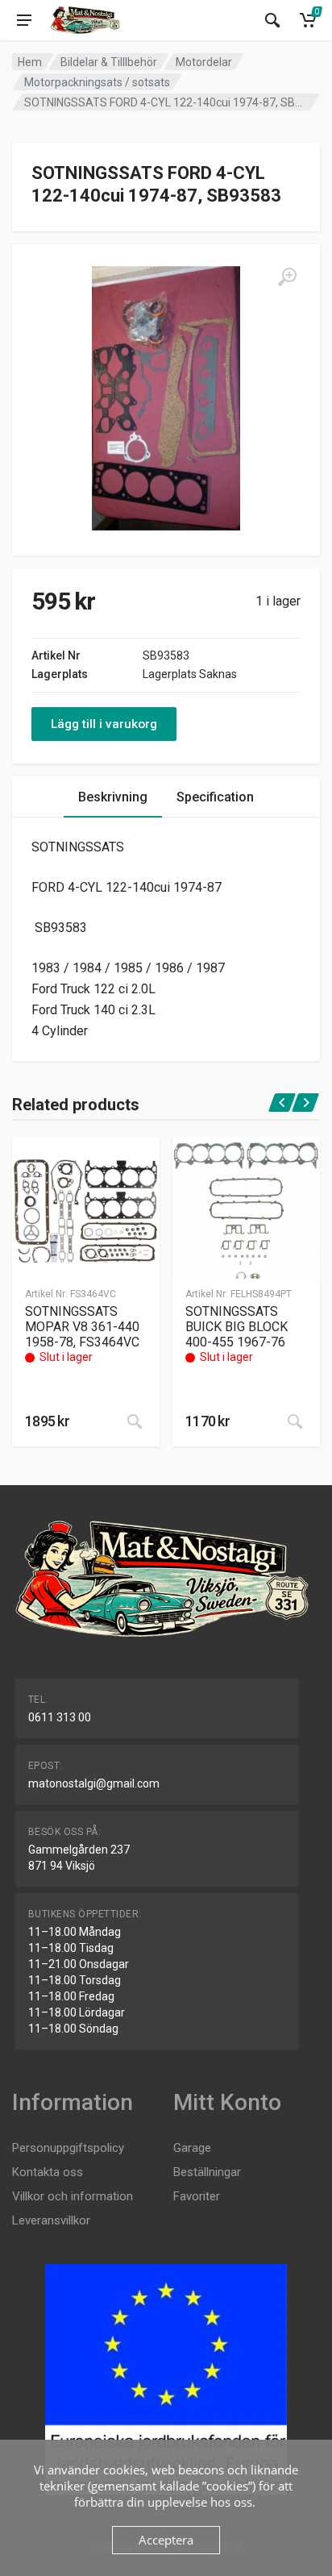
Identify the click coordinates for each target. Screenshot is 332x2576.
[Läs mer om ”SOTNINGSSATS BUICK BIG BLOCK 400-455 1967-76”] (295, 1421)
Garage (192, 2148)
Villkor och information (73, 2196)
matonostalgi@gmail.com (94, 1783)
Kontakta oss (48, 2172)
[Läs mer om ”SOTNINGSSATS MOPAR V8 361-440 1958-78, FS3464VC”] (135, 1421)
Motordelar (204, 62)
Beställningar (207, 2172)
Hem (30, 62)
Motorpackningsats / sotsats (97, 82)
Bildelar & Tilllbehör (109, 62)
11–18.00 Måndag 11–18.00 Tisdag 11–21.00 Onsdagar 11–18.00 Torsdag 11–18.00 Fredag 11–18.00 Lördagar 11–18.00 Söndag (79, 1980)
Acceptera (166, 2540)
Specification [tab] (215, 797)
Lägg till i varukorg (104, 724)
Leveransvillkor (51, 2220)
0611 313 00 (60, 1717)
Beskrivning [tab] (113, 797)
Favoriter (197, 2196)
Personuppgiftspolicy (68, 2148)
